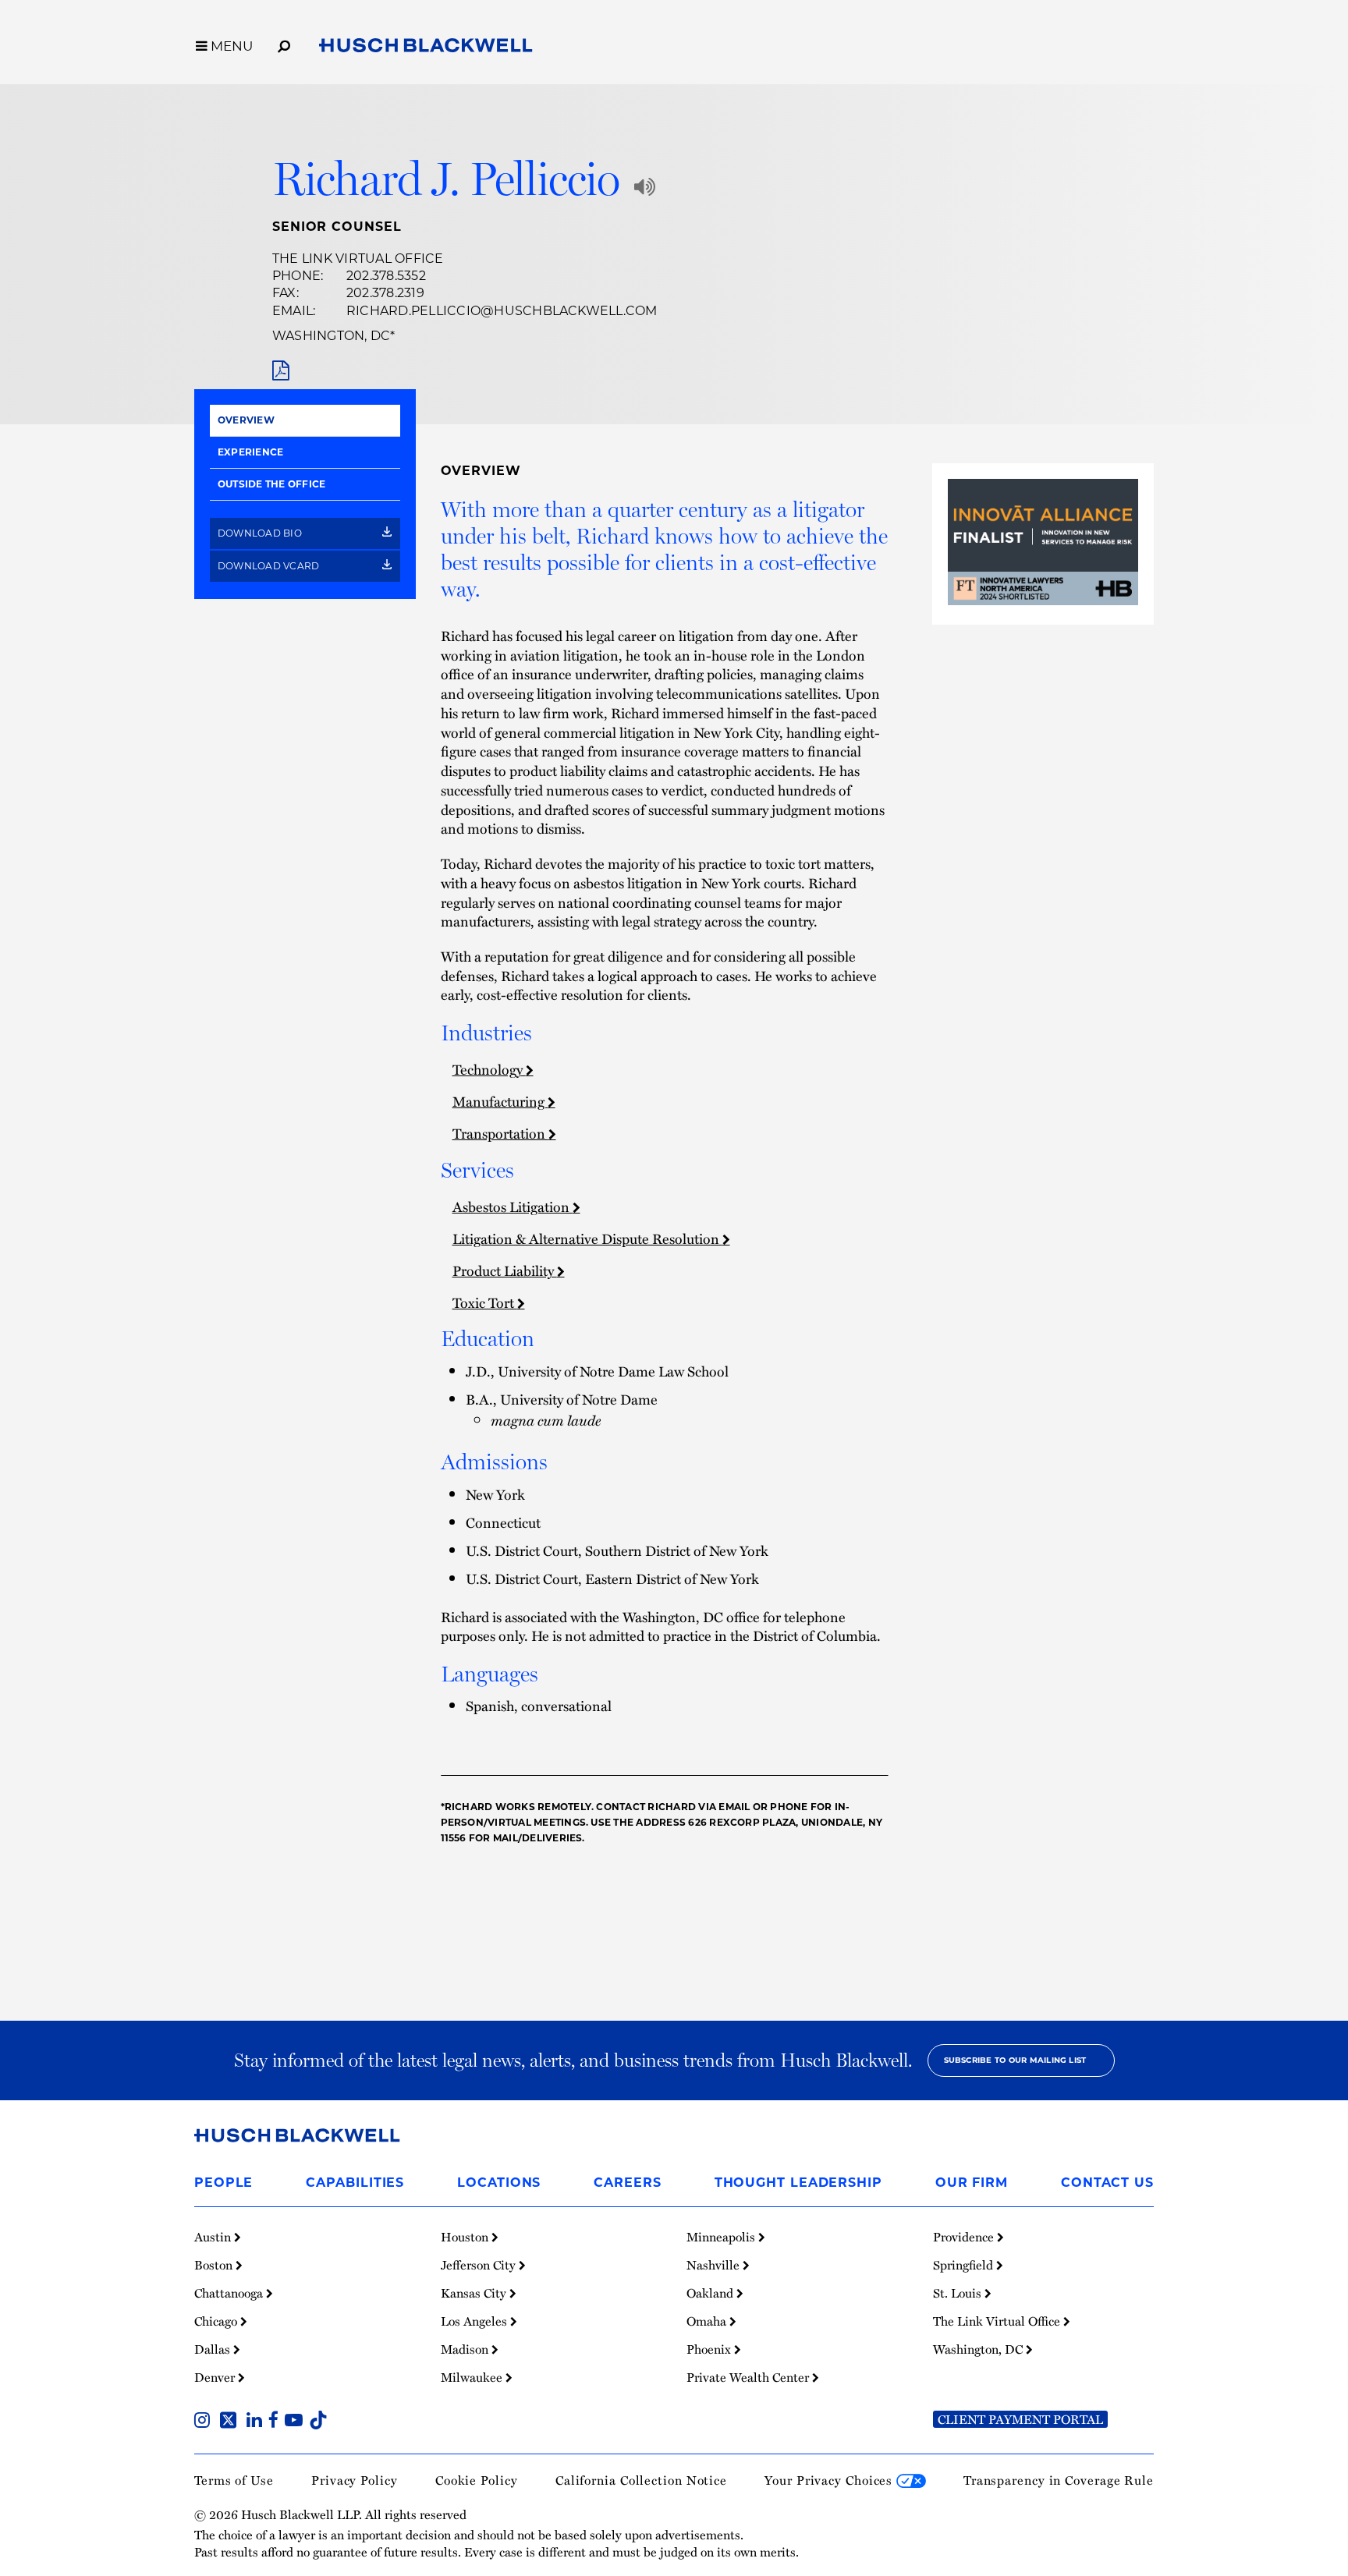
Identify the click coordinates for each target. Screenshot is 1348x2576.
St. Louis (959, 2293)
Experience (250, 452)
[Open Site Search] (284, 44)
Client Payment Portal (1020, 2419)
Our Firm (972, 2183)
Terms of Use (234, 2480)
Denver (216, 2377)
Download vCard (270, 566)
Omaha (708, 2321)
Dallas (214, 2349)
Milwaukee (473, 2377)
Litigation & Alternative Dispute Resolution (587, 1238)
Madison (466, 2349)
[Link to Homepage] (426, 48)
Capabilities (355, 2183)
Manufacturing (500, 1101)
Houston (466, 2237)
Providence (965, 2237)
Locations (499, 2183)
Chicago (217, 2321)
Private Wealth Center (749, 2377)
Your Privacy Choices (830, 2480)
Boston (215, 2265)
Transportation (500, 1133)
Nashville (715, 2265)
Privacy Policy (355, 2480)
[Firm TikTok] (318, 2422)
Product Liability (505, 1270)
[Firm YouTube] (297, 2422)
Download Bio (261, 533)
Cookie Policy (477, 2480)
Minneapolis (722, 2237)
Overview (246, 420)
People (223, 2183)
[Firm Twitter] (231, 2422)
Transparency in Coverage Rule (1059, 2480)
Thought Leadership (798, 2183)
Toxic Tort (485, 1302)
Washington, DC (331, 336)
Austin (214, 2237)
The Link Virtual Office (358, 259)
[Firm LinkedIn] (257, 2422)
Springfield (965, 2265)
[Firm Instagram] (205, 2422)
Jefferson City (480, 2265)
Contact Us (1107, 2183)
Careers (627, 2183)
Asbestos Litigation (513, 1206)
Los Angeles (475, 2321)
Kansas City (475, 2293)
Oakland (711, 2293)
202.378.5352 (386, 276)
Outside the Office (271, 484)
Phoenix (710, 2349)
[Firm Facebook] (277, 2422)
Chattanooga (230, 2293)
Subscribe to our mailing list (1015, 2060)
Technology (489, 1069)
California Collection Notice (641, 2480)
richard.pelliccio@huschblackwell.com (502, 311)
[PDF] (280, 371)
